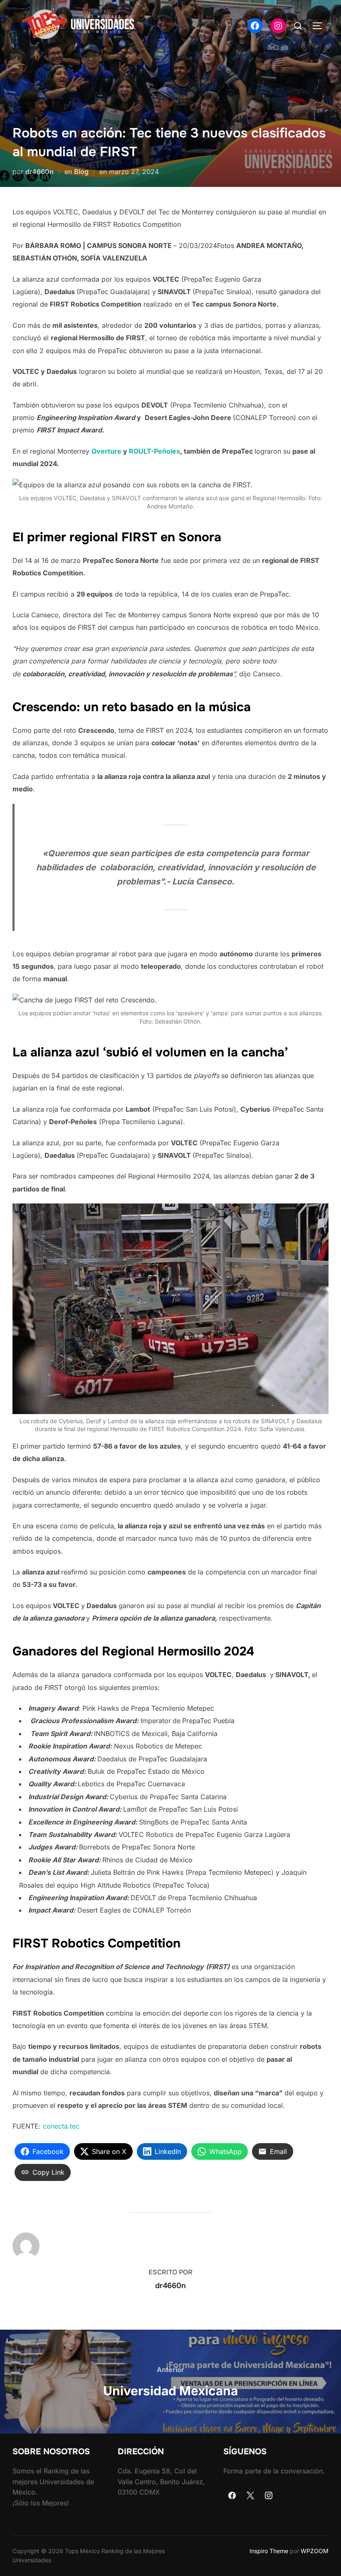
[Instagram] (269, 2496)
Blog (81, 172)
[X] (250, 2496)
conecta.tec (61, 2126)
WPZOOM (315, 2551)
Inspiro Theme (269, 2551)
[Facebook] (232, 2496)
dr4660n (40, 172)
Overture (106, 451)
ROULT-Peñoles (154, 451)
